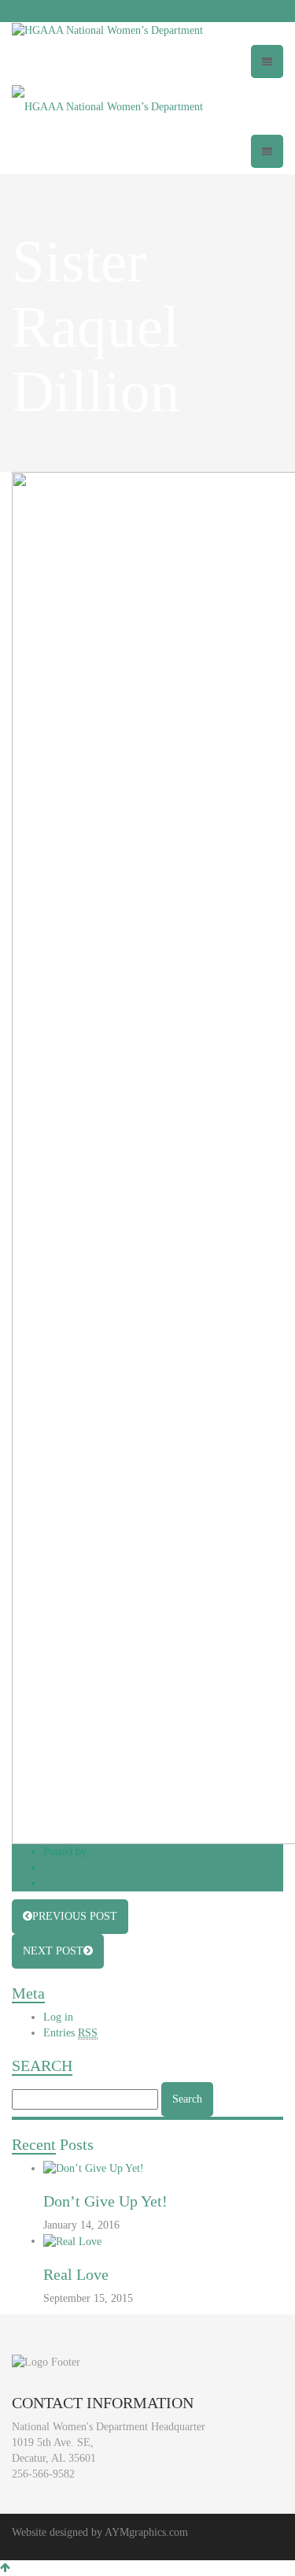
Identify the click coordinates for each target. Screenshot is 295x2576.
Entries (70, 2033)
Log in (58, 2017)
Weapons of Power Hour (98, 1867)
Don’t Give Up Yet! (105, 2201)
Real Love (76, 2274)
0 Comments (71, 1883)
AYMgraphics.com (146, 2532)
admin (103, 1852)
